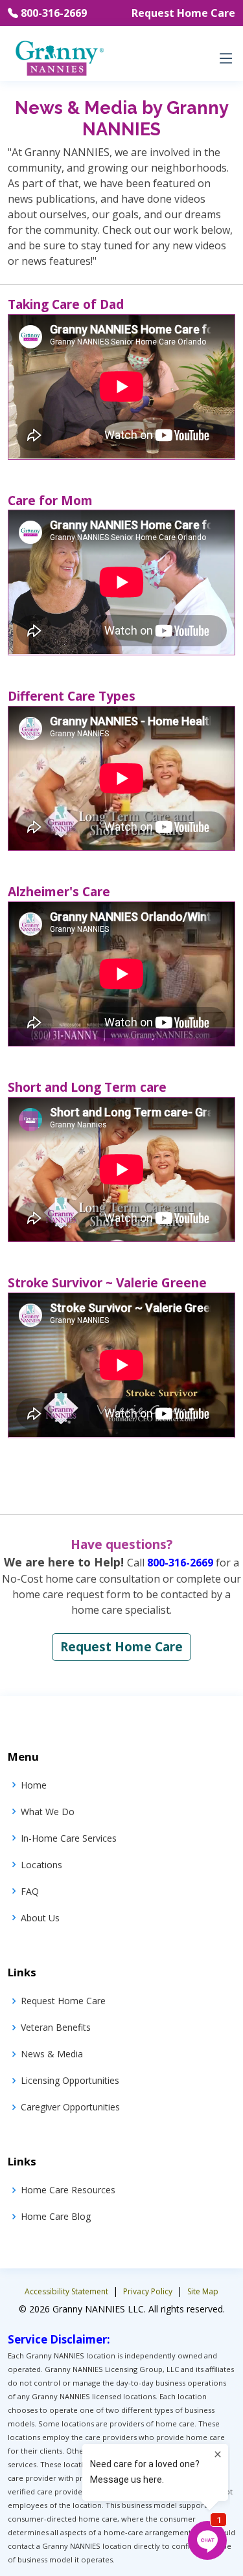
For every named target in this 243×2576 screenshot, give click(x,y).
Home (34, 1785)
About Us (40, 1918)
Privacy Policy (149, 2291)
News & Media (52, 2054)
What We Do (48, 1812)
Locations (41, 1865)
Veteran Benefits (56, 2027)
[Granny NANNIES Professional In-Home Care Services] (59, 57)
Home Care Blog (56, 2216)
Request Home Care (183, 13)
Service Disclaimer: (59, 2339)
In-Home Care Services (69, 1838)
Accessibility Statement (67, 2291)
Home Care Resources (68, 2190)
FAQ (30, 1891)
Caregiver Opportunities (70, 2107)
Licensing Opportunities (70, 2080)
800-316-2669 (54, 13)
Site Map (203, 2291)
